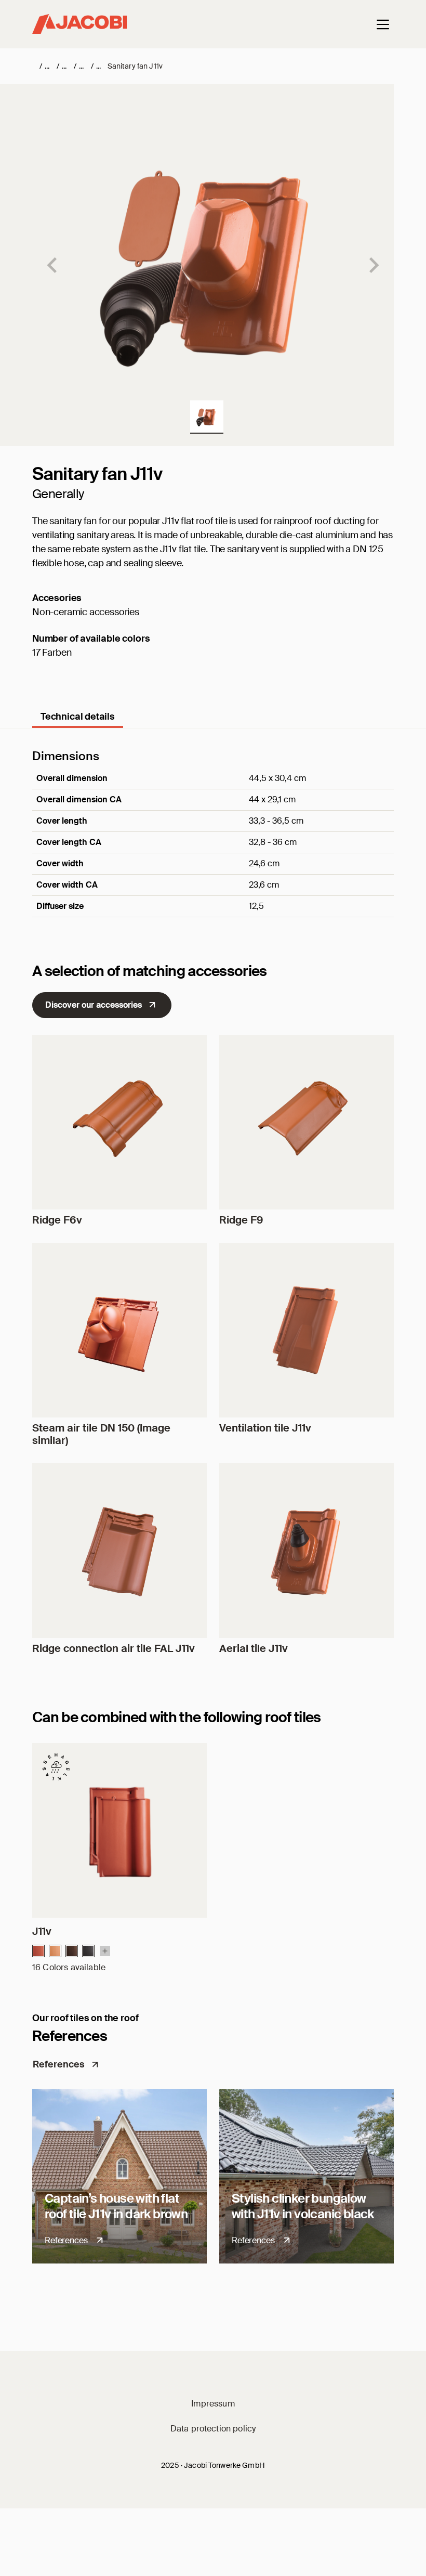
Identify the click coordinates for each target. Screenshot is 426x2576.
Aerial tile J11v (254, 1648)
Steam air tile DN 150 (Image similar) (101, 1434)
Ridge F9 (241, 1220)
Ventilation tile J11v (265, 1428)
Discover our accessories (94, 1005)
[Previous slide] (53, 265)
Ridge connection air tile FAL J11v (114, 1648)
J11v (42, 1931)
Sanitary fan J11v (135, 66)
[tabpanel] (213, 847)
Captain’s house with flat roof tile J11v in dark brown (116, 2206)
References (59, 2064)
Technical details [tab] (78, 717)
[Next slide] (373, 265)
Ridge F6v (57, 1220)
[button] (207, 417)
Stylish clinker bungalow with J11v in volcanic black (303, 2206)
